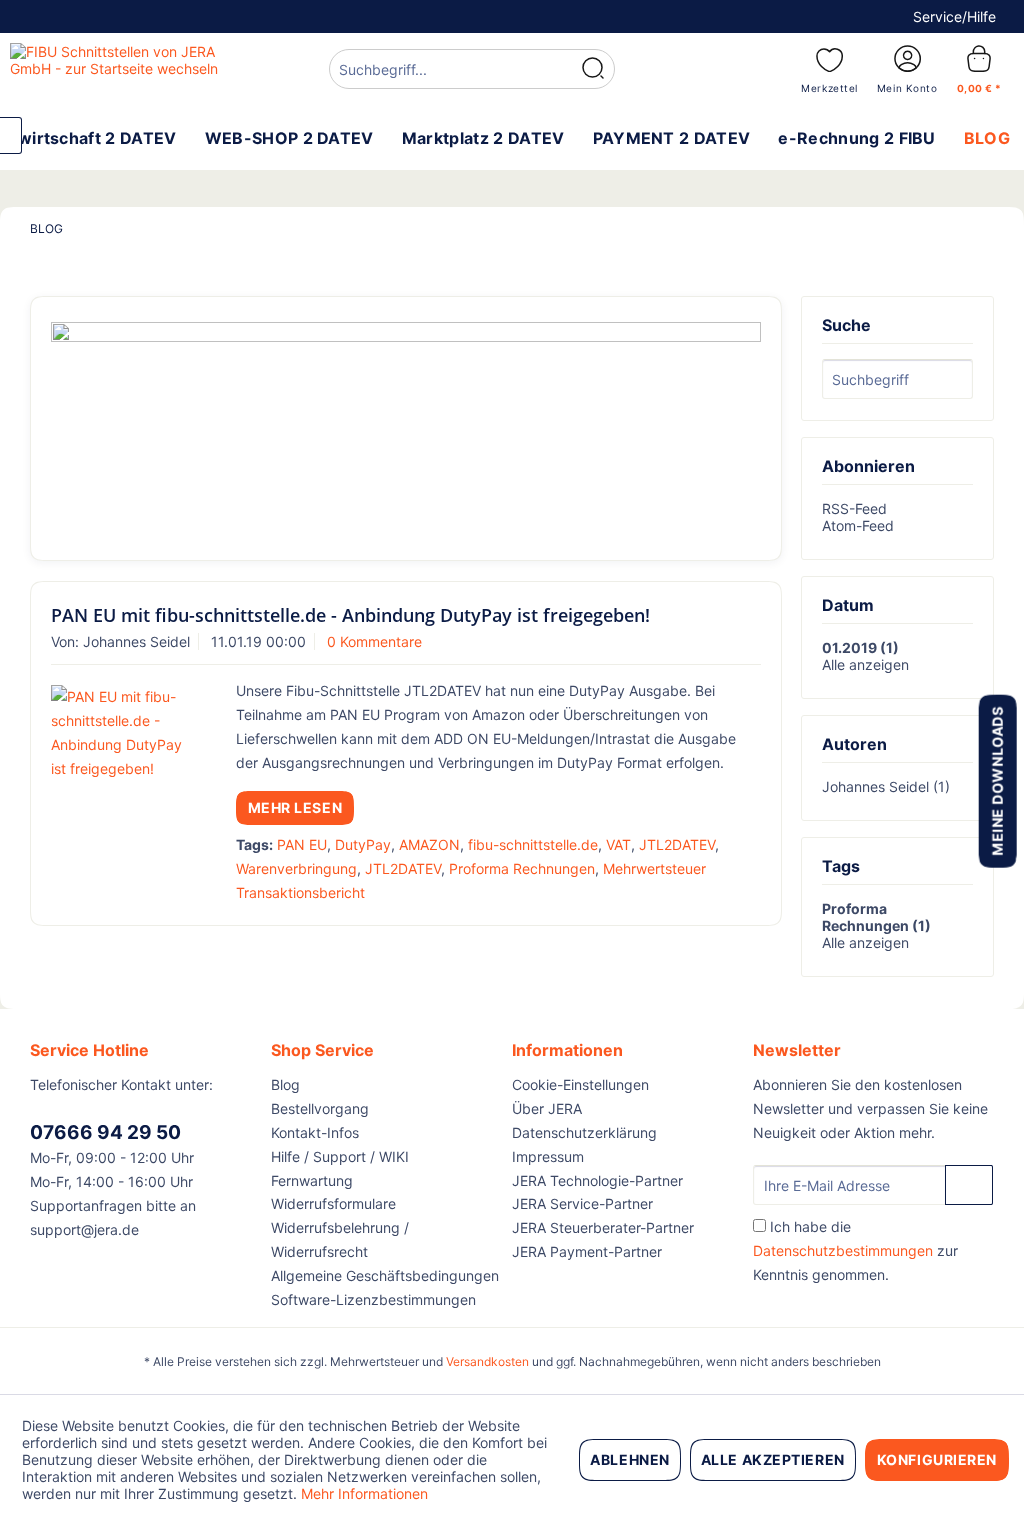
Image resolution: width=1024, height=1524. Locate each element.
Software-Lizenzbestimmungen (373, 1299)
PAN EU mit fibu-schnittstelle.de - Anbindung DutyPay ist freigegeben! (350, 615)
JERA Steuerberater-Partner (603, 1227)
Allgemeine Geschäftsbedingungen (385, 1275)
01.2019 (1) (860, 647)
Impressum (548, 1156)
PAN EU (302, 844)
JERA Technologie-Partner (597, 1180)
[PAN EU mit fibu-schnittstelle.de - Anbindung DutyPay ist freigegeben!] (122, 733)
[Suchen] (593, 69)
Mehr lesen (295, 807)
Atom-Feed (858, 525)
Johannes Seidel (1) (886, 786)
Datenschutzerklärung (584, 1132)
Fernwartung (312, 1180)
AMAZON (429, 844)
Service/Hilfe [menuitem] (954, 16)
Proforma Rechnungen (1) (876, 917)
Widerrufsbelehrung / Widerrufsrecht (340, 1239)
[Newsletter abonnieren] (969, 1185)
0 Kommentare (374, 641)
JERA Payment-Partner (587, 1251)
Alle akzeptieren (773, 1459)
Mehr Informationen (364, 1493)
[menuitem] (472, 71)
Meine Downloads (996, 780)
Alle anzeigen (865, 664)
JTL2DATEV (677, 844)
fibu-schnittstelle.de (533, 844)
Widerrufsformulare (333, 1203)
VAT (618, 844)
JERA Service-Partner (582, 1203)
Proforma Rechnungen (522, 868)
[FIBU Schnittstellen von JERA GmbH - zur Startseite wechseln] (132, 68)
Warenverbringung (296, 868)
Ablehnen (629, 1459)
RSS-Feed (854, 508)
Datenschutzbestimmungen (843, 1250)
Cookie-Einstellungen (580, 1084)
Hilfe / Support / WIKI (340, 1156)
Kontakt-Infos (315, 1132)
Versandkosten (487, 1361)
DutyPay (363, 844)
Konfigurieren (937, 1459)
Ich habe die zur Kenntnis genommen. (855, 1250)
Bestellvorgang (320, 1108)
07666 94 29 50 (105, 1132)
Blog (285, 1084)
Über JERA (547, 1108)
